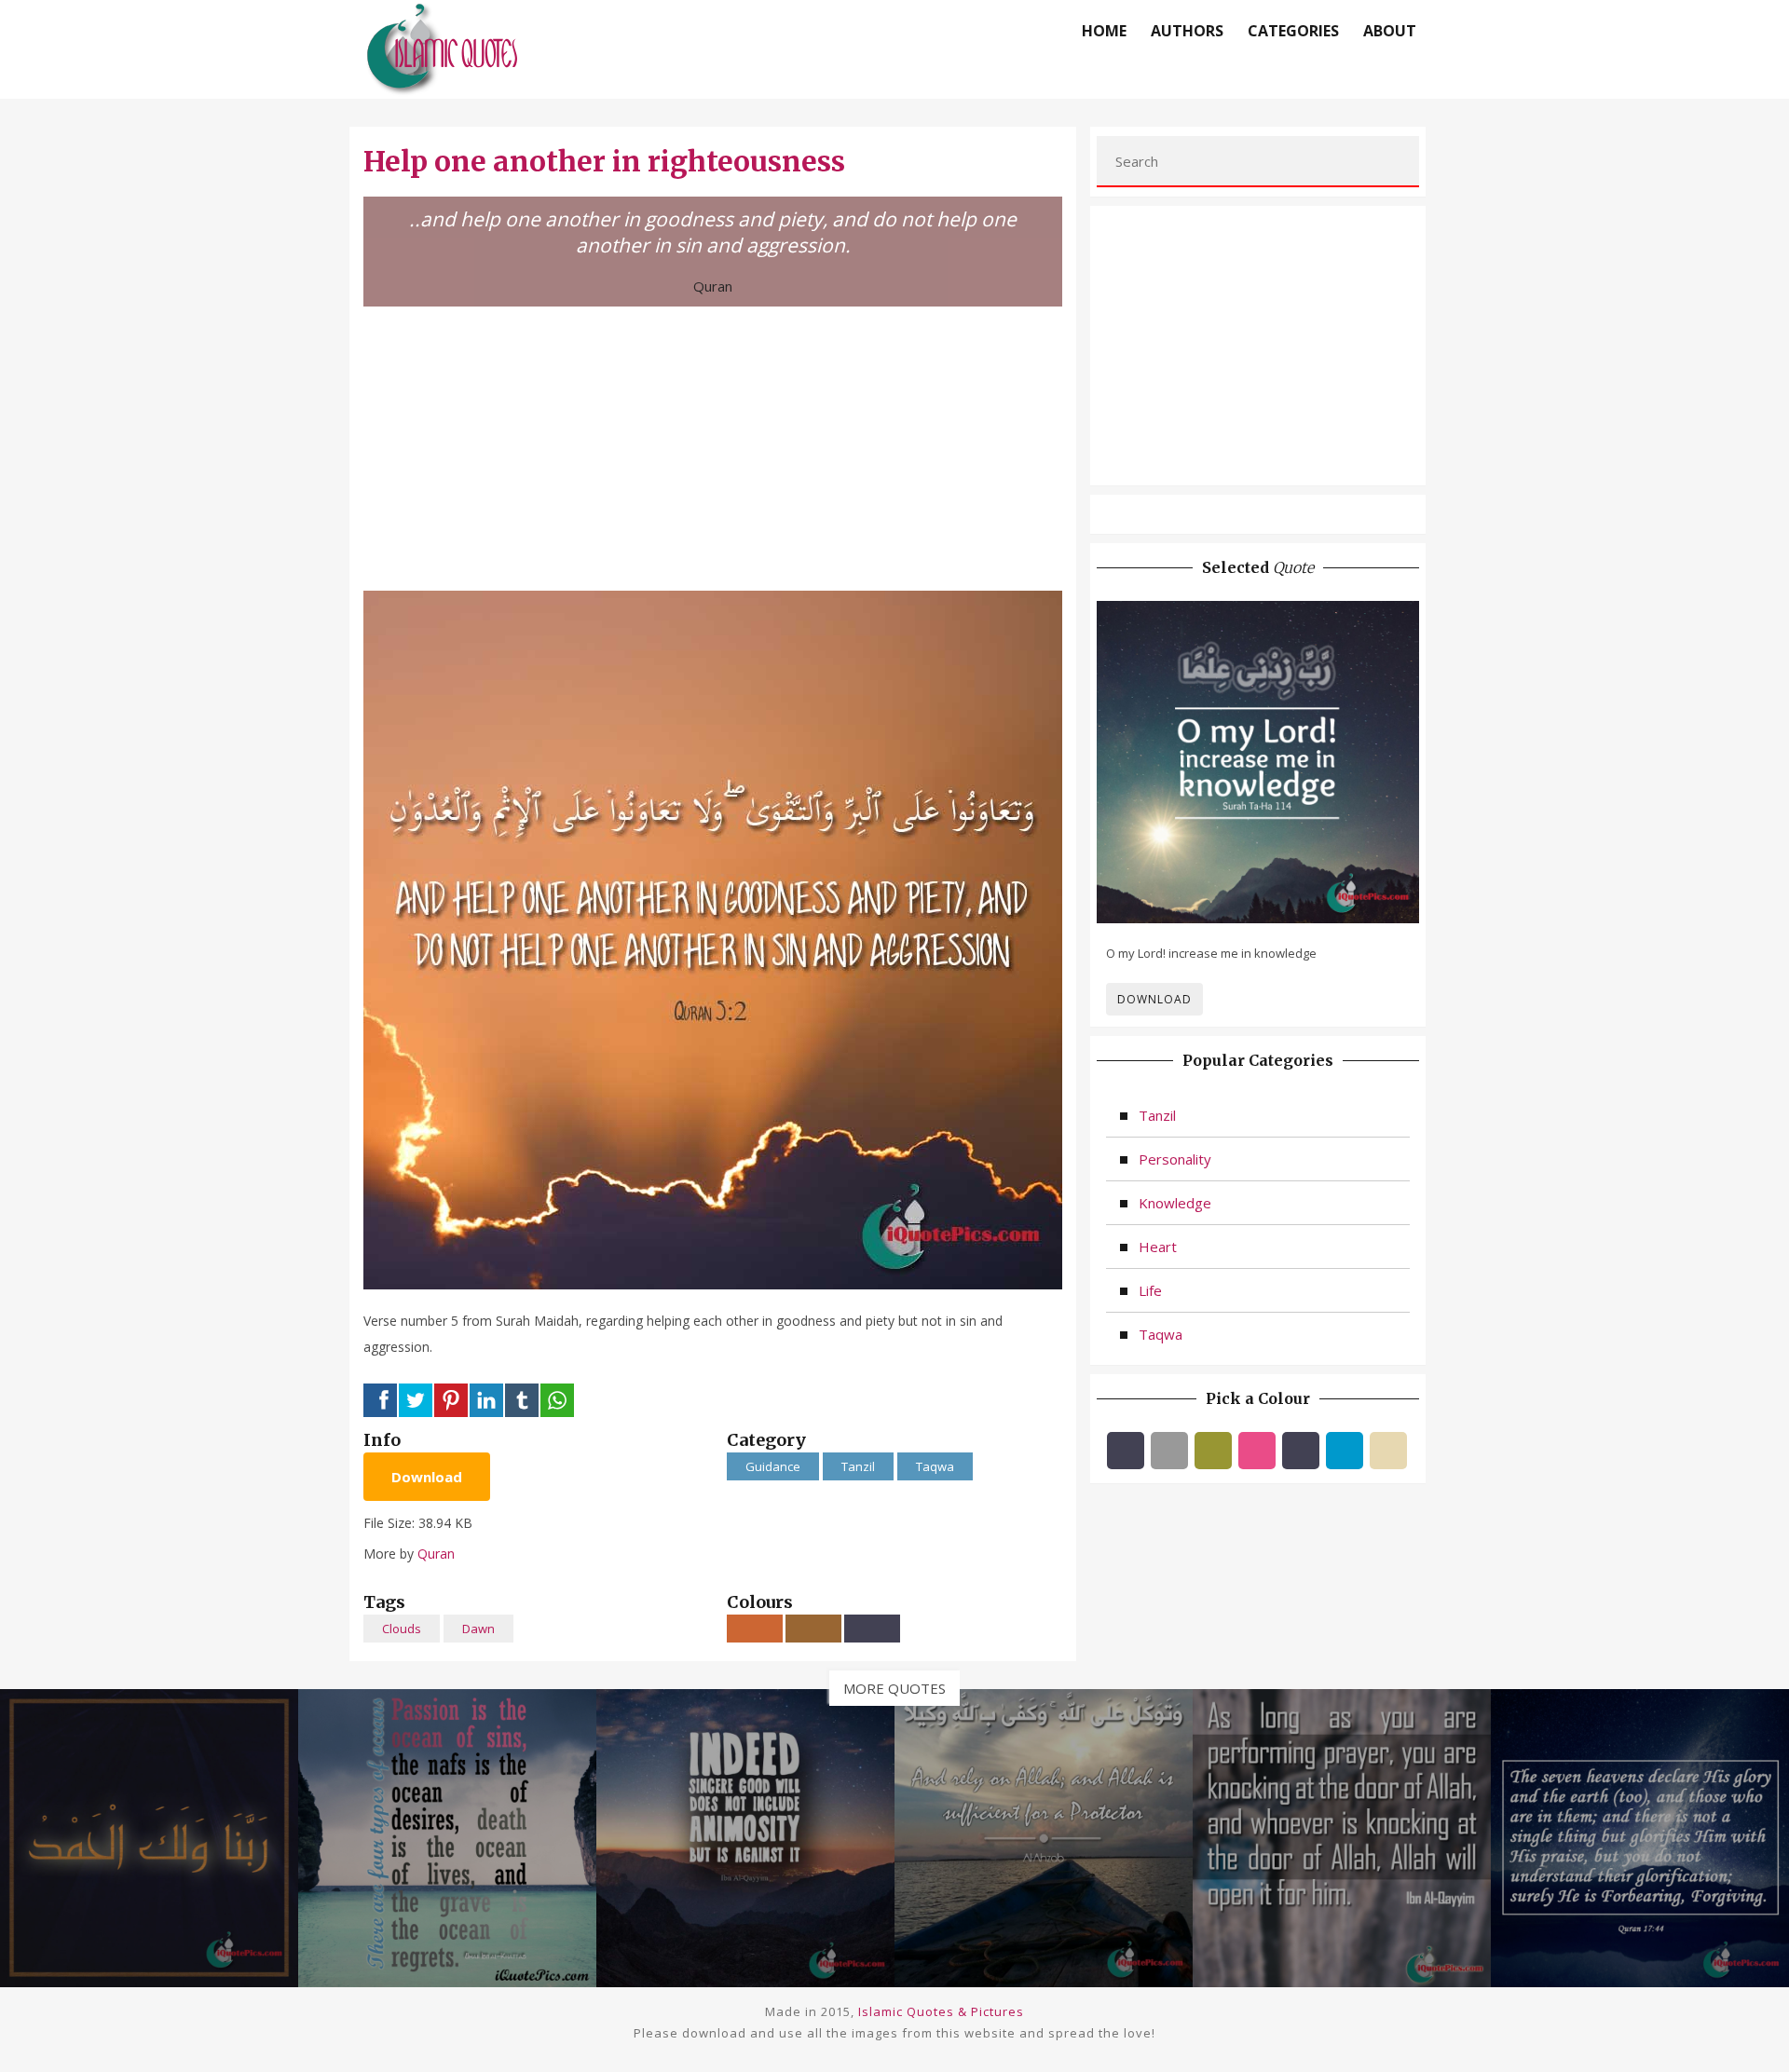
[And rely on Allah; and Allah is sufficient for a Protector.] (1044, 1836)
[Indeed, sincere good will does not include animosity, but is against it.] (745, 1836)
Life (1150, 1290)
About (1390, 31)
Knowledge (1175, 1203)
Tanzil (858, 1466)
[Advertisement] (713, 446)
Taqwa (935, 1466)
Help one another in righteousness (604, 161)
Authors (1187, 31)
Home (1104, 31)
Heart (1158, 1247)
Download (427, 1477)
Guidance (773, 1466)
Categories (1293, 31)
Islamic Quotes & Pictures (941, 2011)
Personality (1175, 1159)
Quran (713, 286)
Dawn (478, 1629)
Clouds (402, 1629)
